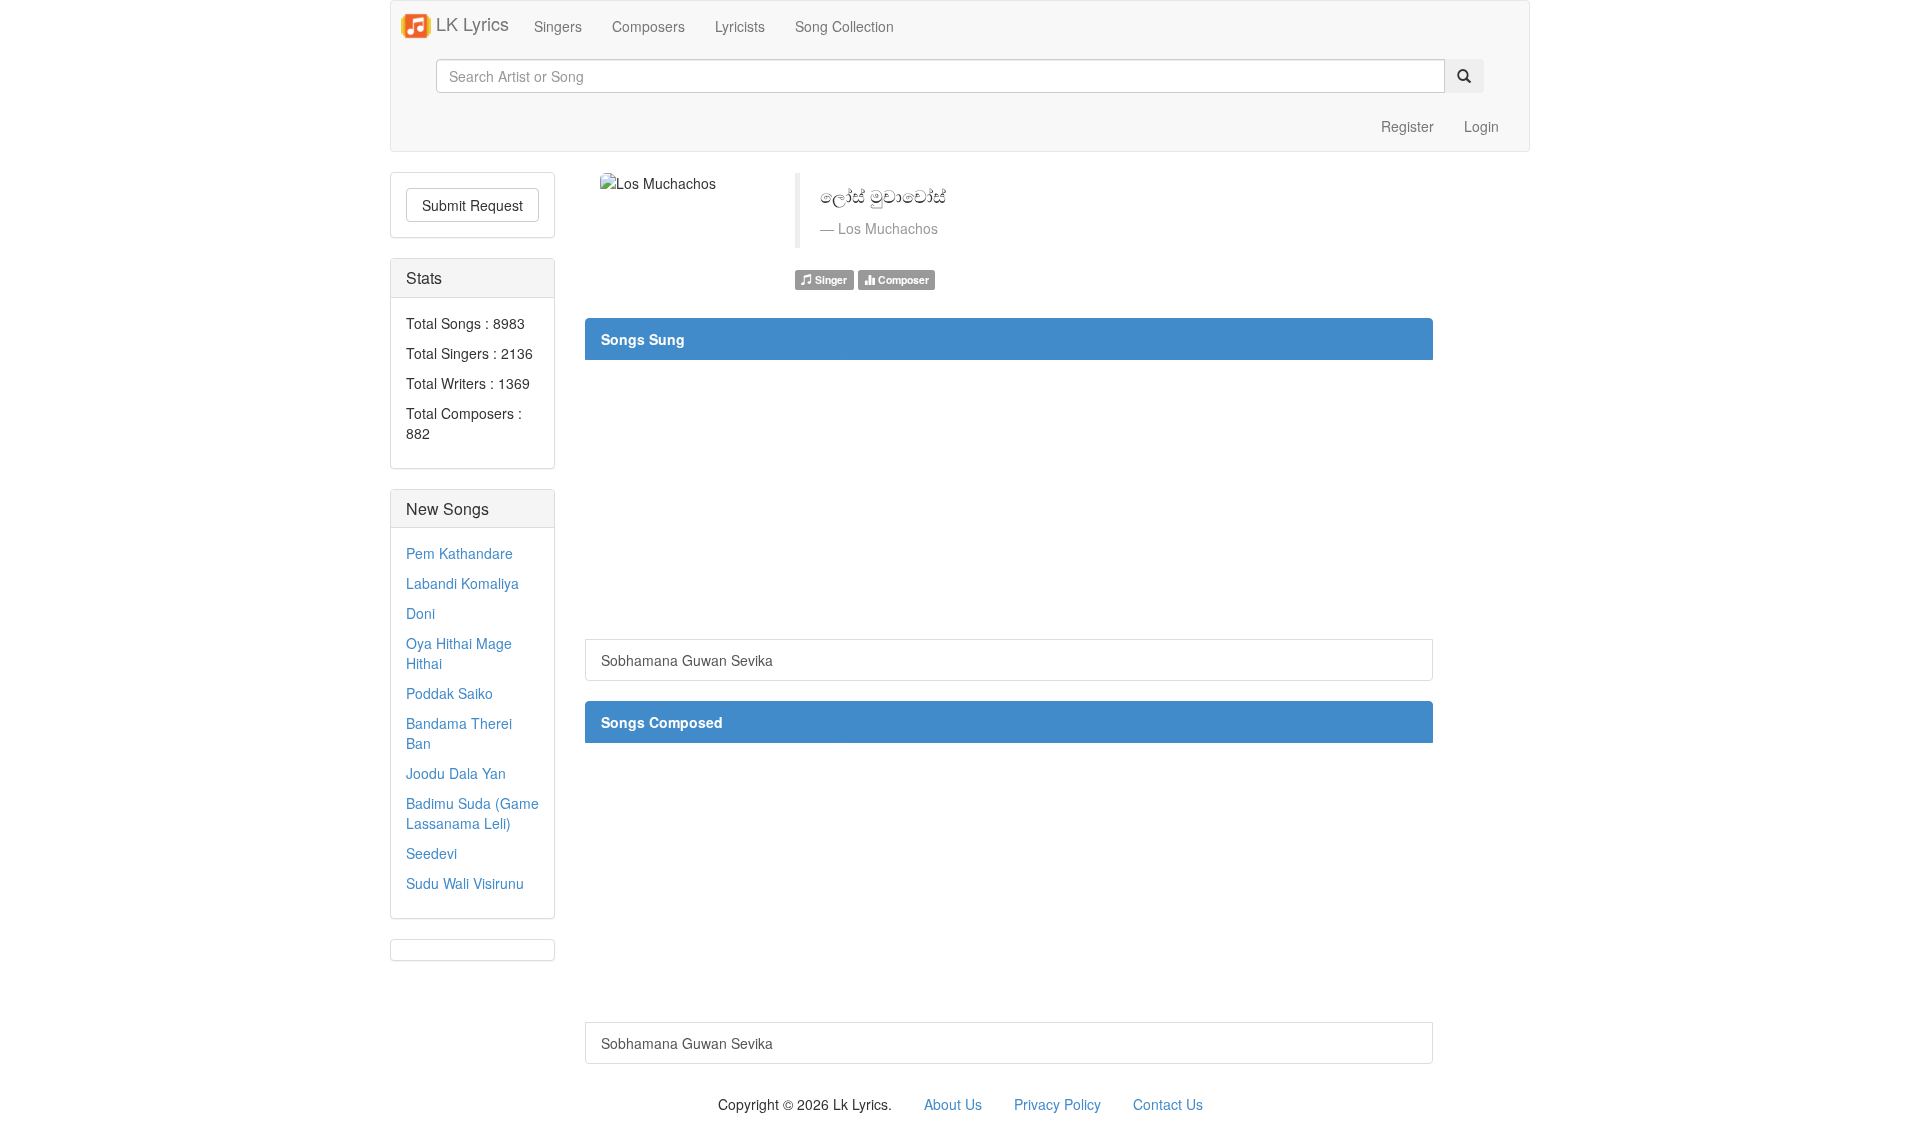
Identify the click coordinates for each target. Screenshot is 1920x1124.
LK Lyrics (470, 23)
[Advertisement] (1009, 499)
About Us (953, 1104)
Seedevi (431, 853)
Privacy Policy (1057, 1104)
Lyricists (740, 26)
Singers (558, 26)
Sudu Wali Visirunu (465, 883)
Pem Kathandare (459, 553)
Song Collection (844, 26)
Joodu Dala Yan (456, 773)
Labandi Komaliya (462, 583)
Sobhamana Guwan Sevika (687, 660)
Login (1481, 126)
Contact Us (1168, 1104)
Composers (648, 26)
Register (1407, 126)
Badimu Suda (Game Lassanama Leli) (472, 813)
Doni (420, 613)
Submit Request (472, 205)
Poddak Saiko (449, 693)
